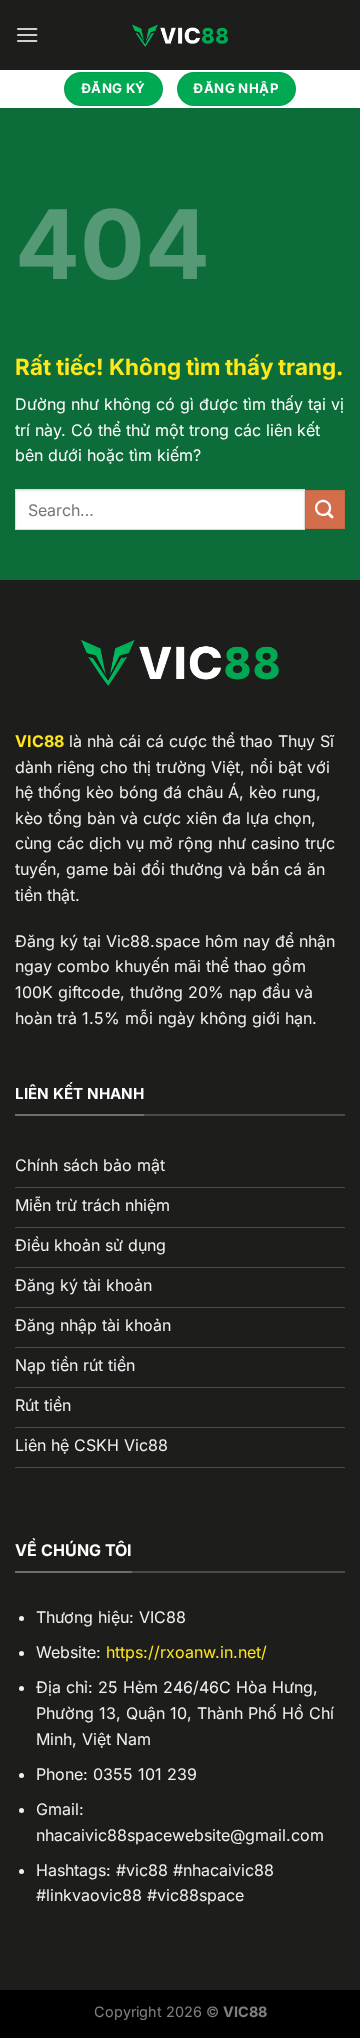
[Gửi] (325, 509)
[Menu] (27, 34)
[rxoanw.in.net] (180, 35)
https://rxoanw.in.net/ (186, 1652)
